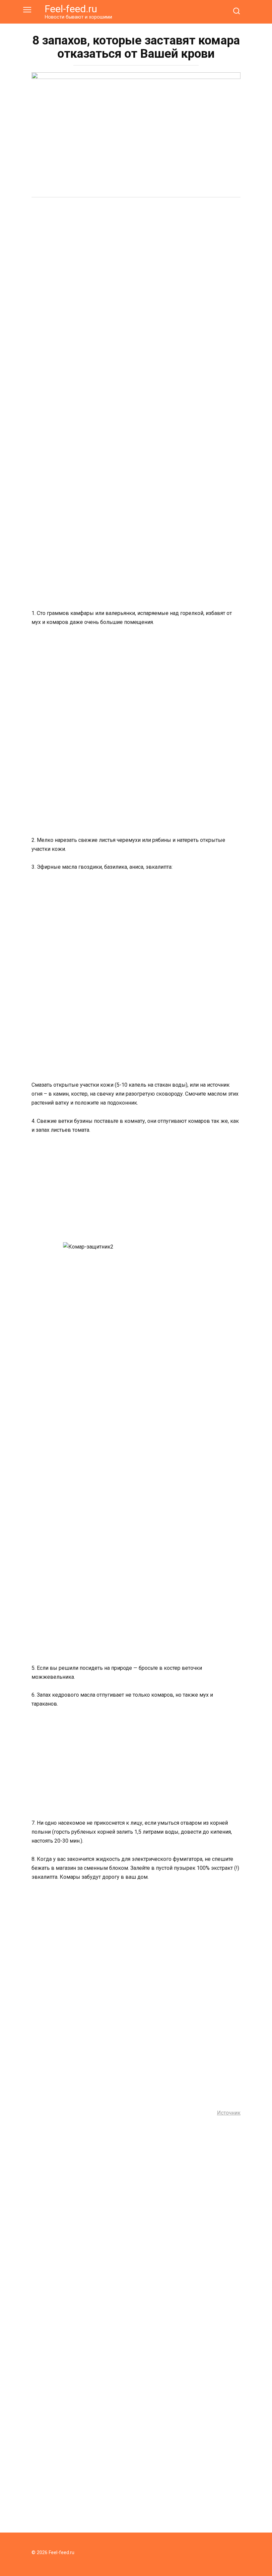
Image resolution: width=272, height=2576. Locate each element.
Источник (229, 2113)
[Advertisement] (136, 254)
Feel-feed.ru (71, 9)
